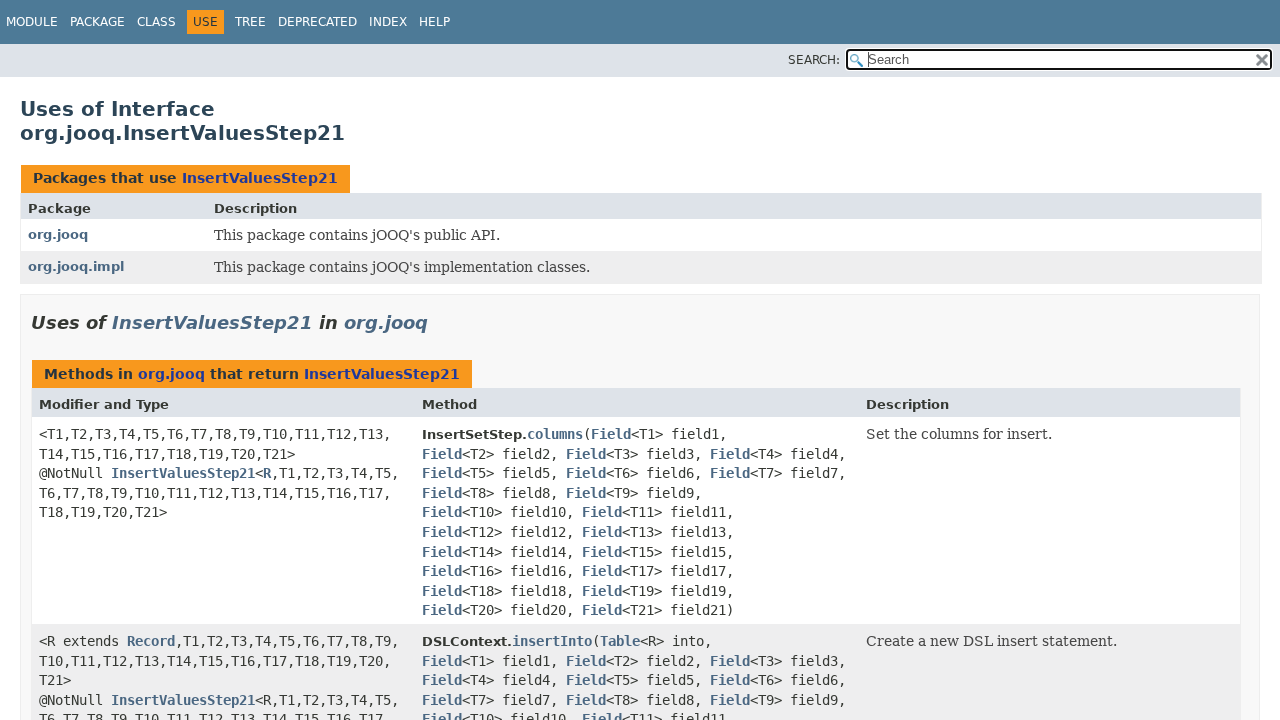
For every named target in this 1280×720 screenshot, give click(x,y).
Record (151, 641)
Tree (250, 22)
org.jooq (58, 234)
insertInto (552, 641)
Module (32, 22)
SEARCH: (814, 60)
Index (388, 22)
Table (620, 641)
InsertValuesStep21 (260, 178)
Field (611, 434)
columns (555, 434)
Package (97, 22)
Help (434, 22)
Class (156, 22)
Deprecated (317, 22)
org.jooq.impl (76, 266)
